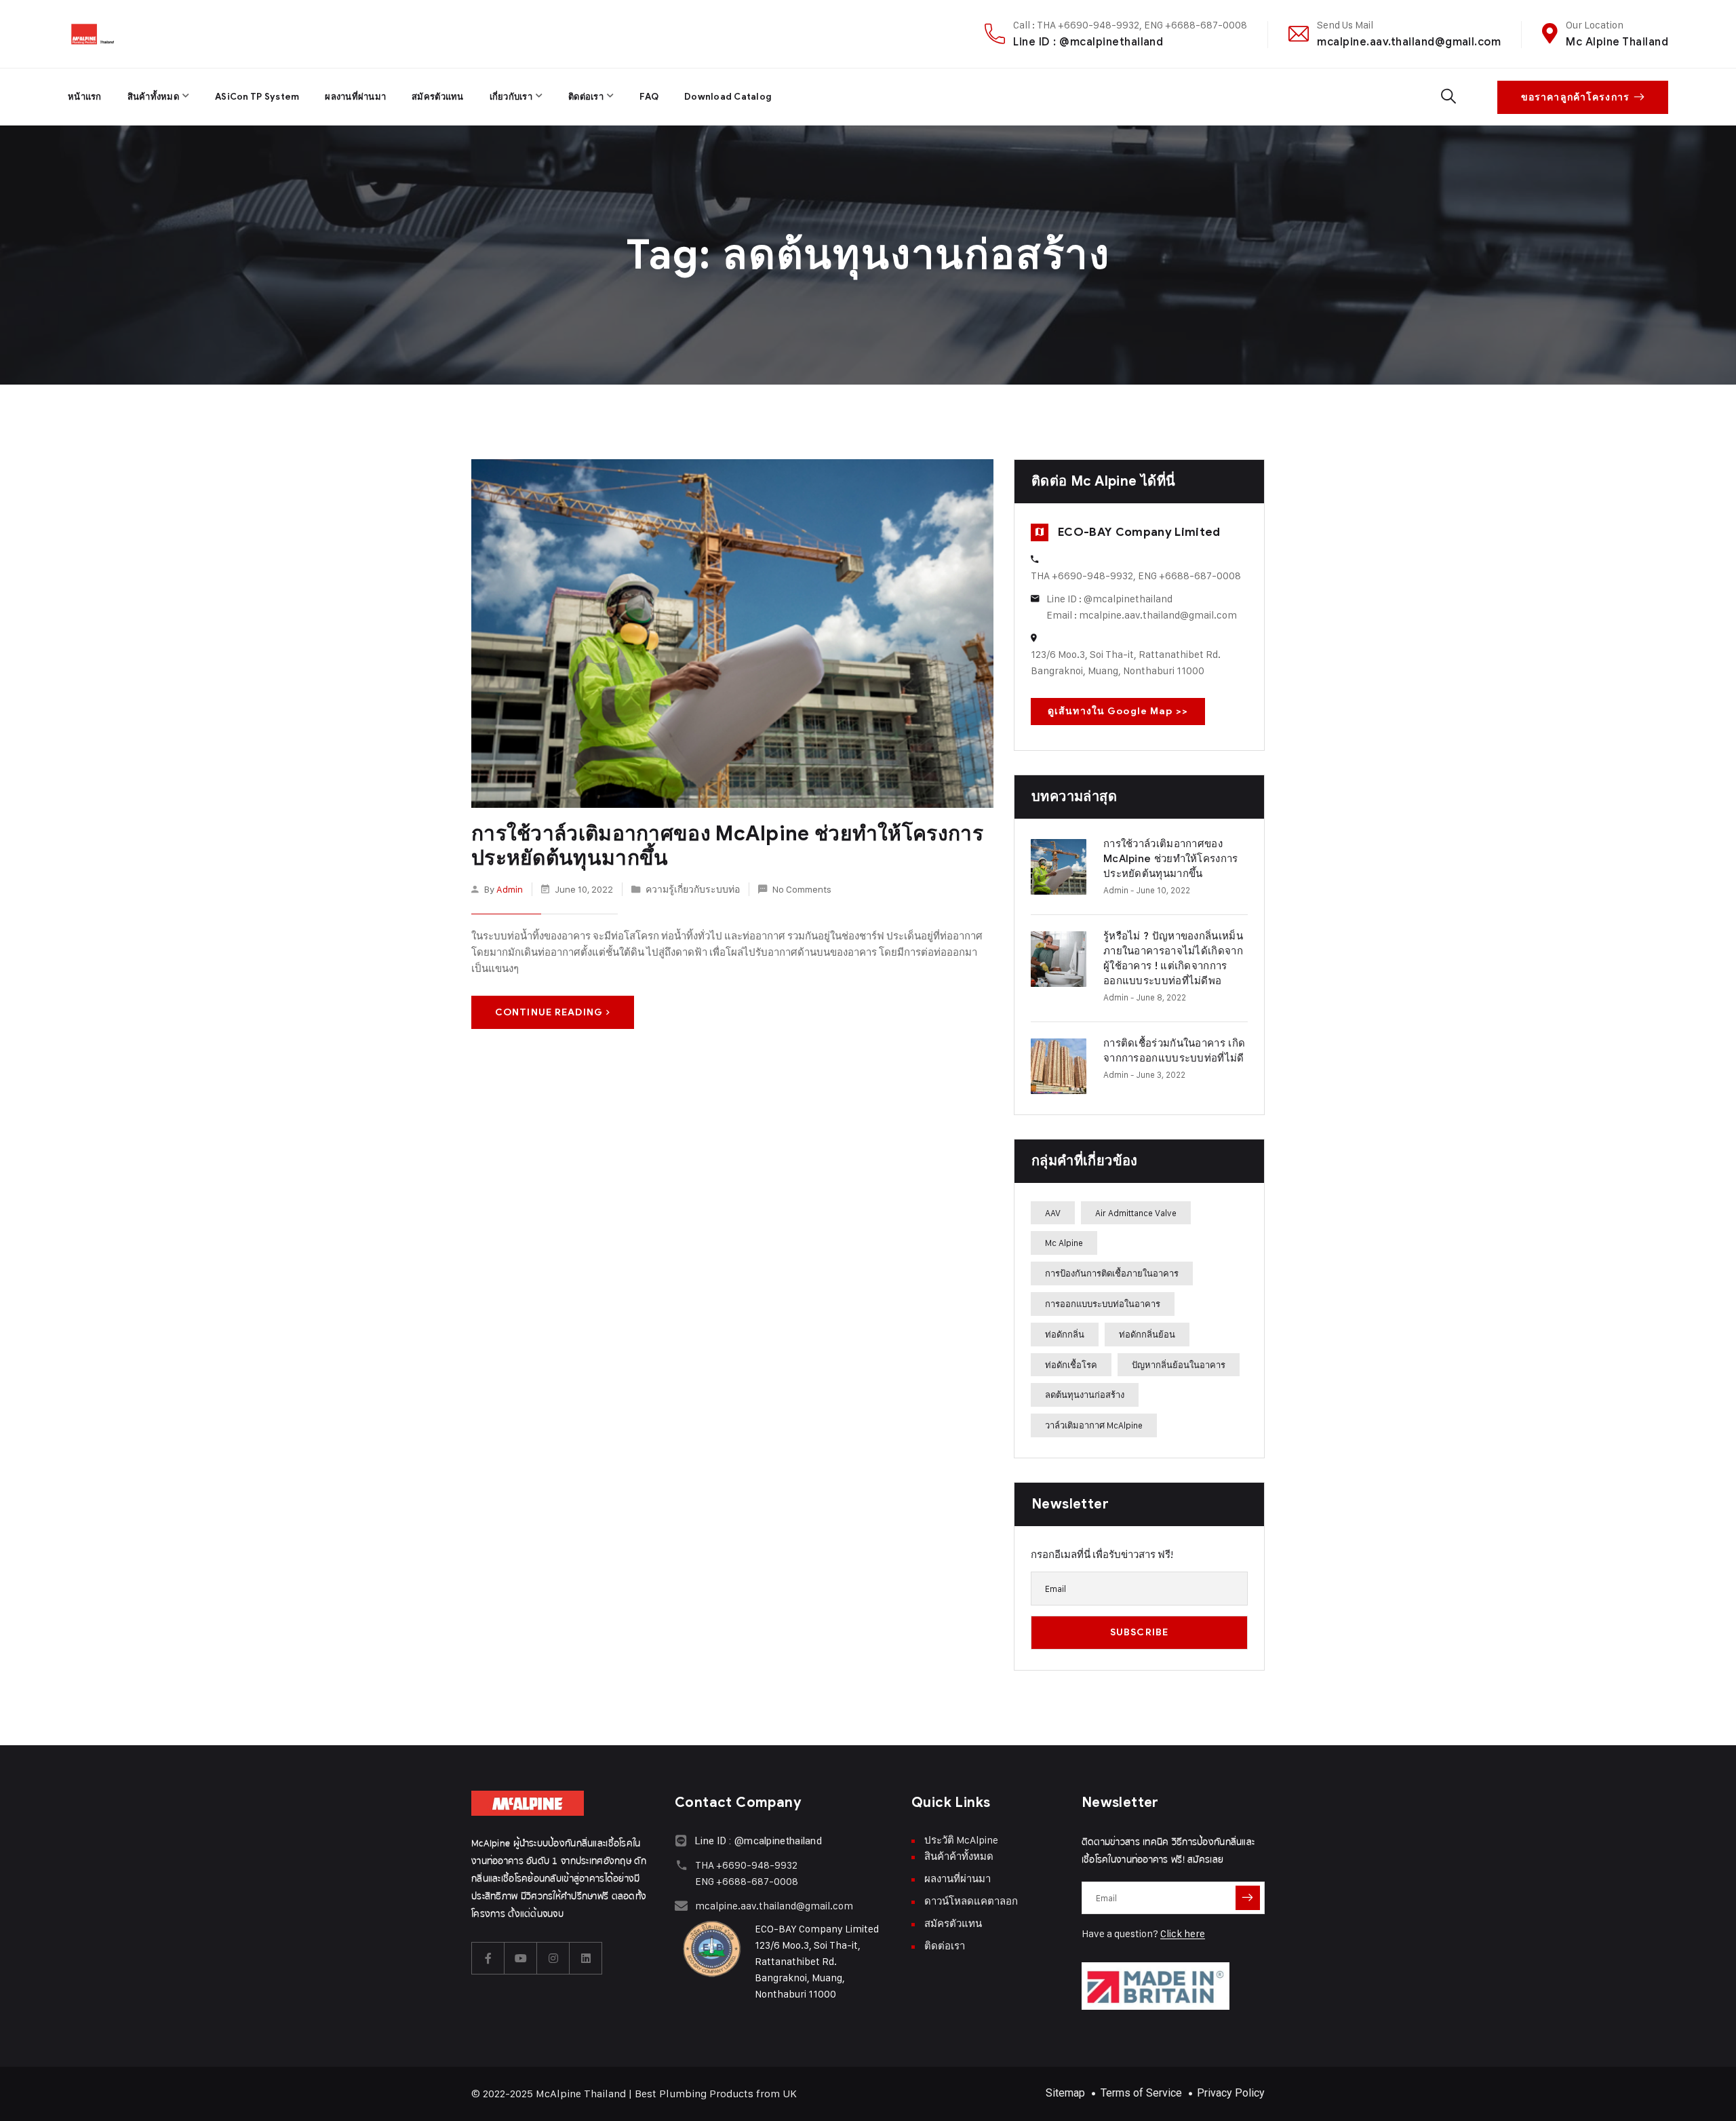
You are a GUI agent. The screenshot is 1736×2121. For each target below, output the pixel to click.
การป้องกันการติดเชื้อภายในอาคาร (1112, 1273)
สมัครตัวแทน (437, 97)
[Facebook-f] (488, 1958)
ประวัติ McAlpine (961, 1840)
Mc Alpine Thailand (1617, 42)
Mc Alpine (1064, 1243)
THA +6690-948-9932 (746, 1865)
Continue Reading (549, 1012)
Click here (1183, 1933)
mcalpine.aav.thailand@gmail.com (1409, 42)
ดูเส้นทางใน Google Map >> (1118, 711)
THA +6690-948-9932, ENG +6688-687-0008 (1136, 576)
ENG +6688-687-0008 (747, 1881)
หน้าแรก (85, 97)
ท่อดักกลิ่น (1065, 1334)
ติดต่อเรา (586, 97)
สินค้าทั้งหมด (153, 97)
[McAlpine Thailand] (93, 34)
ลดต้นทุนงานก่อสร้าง (1085, 1395)
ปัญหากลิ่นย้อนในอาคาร (1179, 1365)
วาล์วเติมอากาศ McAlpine (1094, 1425)
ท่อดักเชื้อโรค (1071, 1365)
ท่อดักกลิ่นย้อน (1147, 1334)
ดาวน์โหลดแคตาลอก (971, 1901)
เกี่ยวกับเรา (511, 97)
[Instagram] (553, 1958)
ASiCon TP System (257, 97)
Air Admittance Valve (1136, 1213)
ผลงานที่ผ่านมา (355, 97)
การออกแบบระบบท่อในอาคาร (1103, 1304)
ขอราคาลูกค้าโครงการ (1575, 97)
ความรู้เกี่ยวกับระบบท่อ (693, 889)
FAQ (649, 97)
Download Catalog (728, 97)
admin (510, 889)
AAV (1053, 1213)
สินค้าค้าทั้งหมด (959, 1856)
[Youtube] (521, 1958)
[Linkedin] (586, 1958)
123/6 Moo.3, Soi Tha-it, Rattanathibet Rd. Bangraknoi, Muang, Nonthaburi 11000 (1126, 662)
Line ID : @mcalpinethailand (1088, 42)
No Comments (802, 889)
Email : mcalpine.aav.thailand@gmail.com (1142, 615)
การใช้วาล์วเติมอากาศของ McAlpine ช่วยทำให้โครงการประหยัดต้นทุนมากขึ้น (727, 846)
